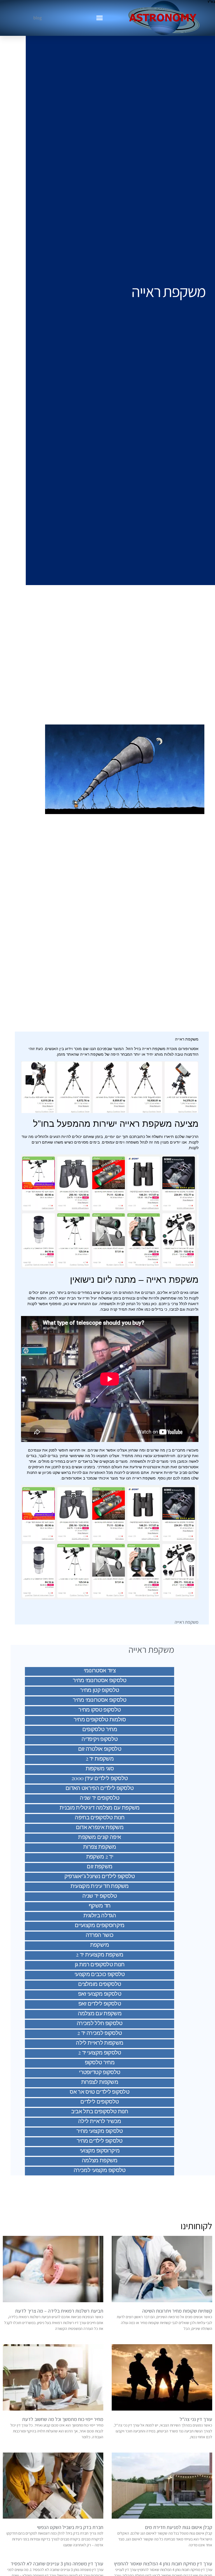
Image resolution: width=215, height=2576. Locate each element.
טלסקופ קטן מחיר (100, 1690)
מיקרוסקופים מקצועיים (100, 1925)
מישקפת (100, 1944)
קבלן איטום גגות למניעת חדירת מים (179, 2527)
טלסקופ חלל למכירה (100, 2023)
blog (38, 18)
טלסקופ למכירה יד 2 (100, 2032)
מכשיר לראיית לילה (100, 2121)
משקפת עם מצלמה (100, 2013)
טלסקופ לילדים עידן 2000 (100, 1778)
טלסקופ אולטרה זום (100, 1748)
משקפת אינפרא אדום (100, 1827)
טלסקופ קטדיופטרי (100, 2072)
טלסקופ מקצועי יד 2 (100, 2052)
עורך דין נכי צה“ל (196, 2419)
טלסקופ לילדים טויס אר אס (100, 2091)
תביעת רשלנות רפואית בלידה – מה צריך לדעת (59, 2311)
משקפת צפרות (100, 1846)
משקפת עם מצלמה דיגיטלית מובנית (100, 1807)
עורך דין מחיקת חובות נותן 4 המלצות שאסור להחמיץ (163, 2564)
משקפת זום (100, 1866)
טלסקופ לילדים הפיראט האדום (100, 1788)
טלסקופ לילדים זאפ (100, 2003)
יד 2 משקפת (100, 1856)
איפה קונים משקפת (100, 1837)
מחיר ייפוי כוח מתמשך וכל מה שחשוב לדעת (63, 2419)
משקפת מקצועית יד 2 (100, 1954)
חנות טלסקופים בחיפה (100, 1817)
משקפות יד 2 (100, 1758)
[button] (100, 18)
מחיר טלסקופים (100, 1729)
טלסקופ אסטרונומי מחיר (100, 1680)
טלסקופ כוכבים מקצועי (100, 1974)
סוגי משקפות (100, 1768)
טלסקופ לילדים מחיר (100, 2140)
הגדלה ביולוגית (100, 1915)
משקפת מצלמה (100, 2160)
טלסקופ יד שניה (100, 1895)
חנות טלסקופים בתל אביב (100, 2111)
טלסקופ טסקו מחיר (100, 1709)
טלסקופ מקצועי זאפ (100, 1993)
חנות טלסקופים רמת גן (100, 1964)
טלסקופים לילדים (100, 2101)
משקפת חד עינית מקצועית (100, 1886)
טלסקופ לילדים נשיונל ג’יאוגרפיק (100, 1876)
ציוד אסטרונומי (100, 1670)
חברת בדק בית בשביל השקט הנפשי (70, 2527)
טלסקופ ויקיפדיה (100, 1739)
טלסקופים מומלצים (100, 1984)
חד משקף (100, 1905)
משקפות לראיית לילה (100, 2042)
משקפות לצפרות (100, 2081)
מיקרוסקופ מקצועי (100, 2150)
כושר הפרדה (100, 1935)
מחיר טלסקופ (100, 2062)
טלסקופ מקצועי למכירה (100, 2170)
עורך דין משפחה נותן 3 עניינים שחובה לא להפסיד (57, 2564)
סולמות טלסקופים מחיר (100, 1719)
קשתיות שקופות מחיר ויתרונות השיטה (177, 2311)
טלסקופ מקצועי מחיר (100, 2130)
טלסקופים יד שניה (100, 1797)
